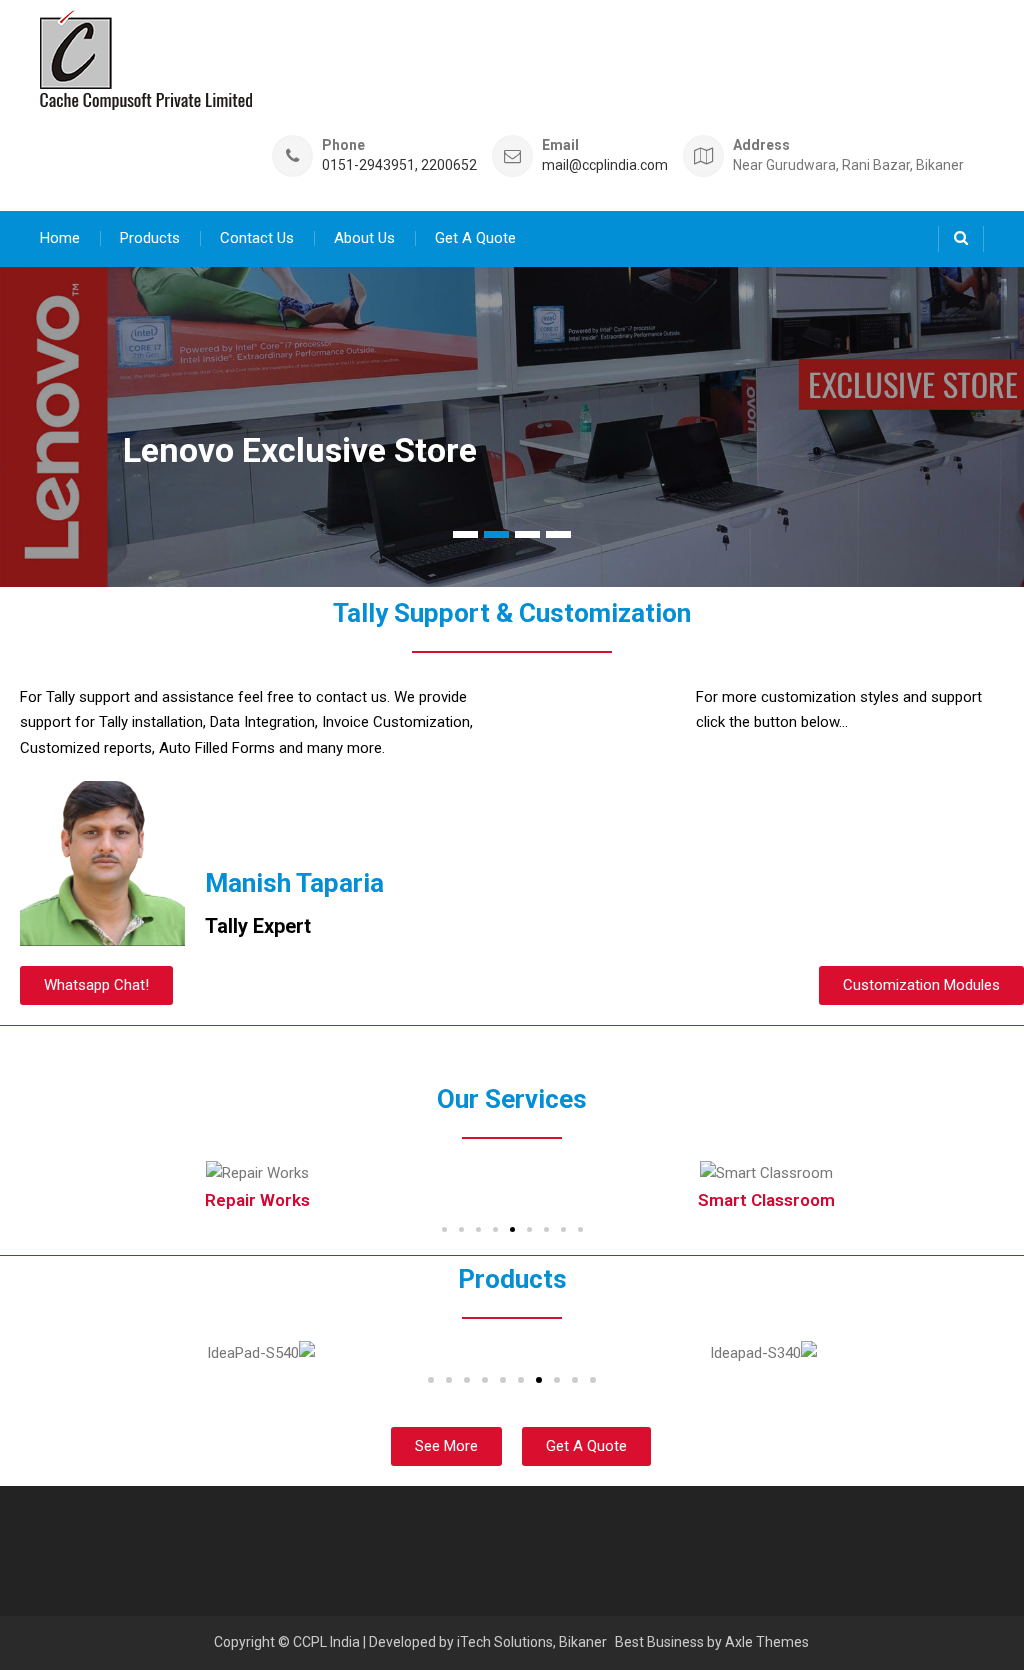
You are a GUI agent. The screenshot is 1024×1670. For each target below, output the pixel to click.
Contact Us (257, 238)
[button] (96, 985)
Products (150, 238)
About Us (364, 238)
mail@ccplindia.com (605, 165)
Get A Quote (475, 238)
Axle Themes (767, 1642)
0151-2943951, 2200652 (399, 165)
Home (60, 238)
